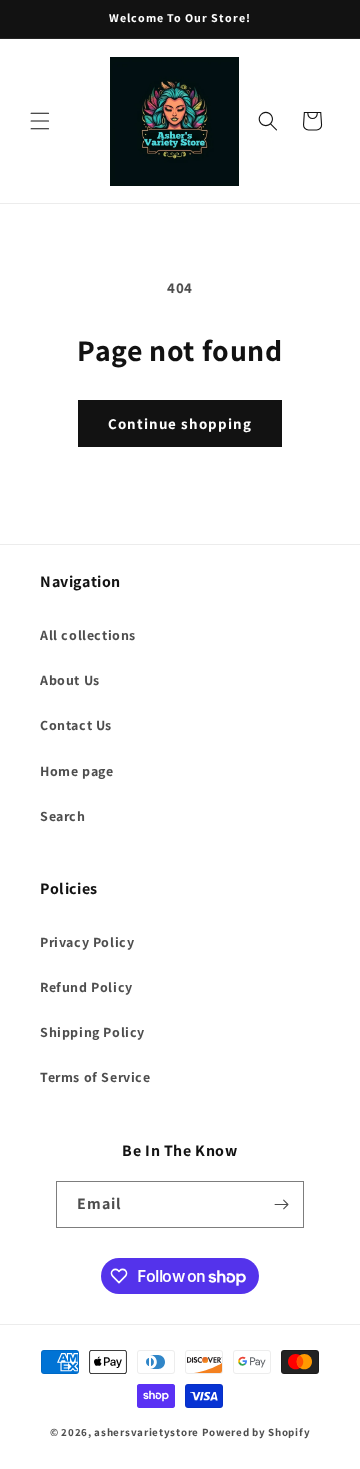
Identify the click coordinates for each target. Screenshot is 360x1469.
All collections (88, 635)
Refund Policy (86, 987)
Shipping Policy (92, 1032)
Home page (76, 771)
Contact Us (76, 725)
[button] (40, 121)
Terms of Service (95, 1077)
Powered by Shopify (256, 1432)
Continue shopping (180, 423)
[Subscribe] (281, 1204)
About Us (70, 680)
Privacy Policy (87, 942)
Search (63, 816)
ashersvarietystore (146, 1432)
